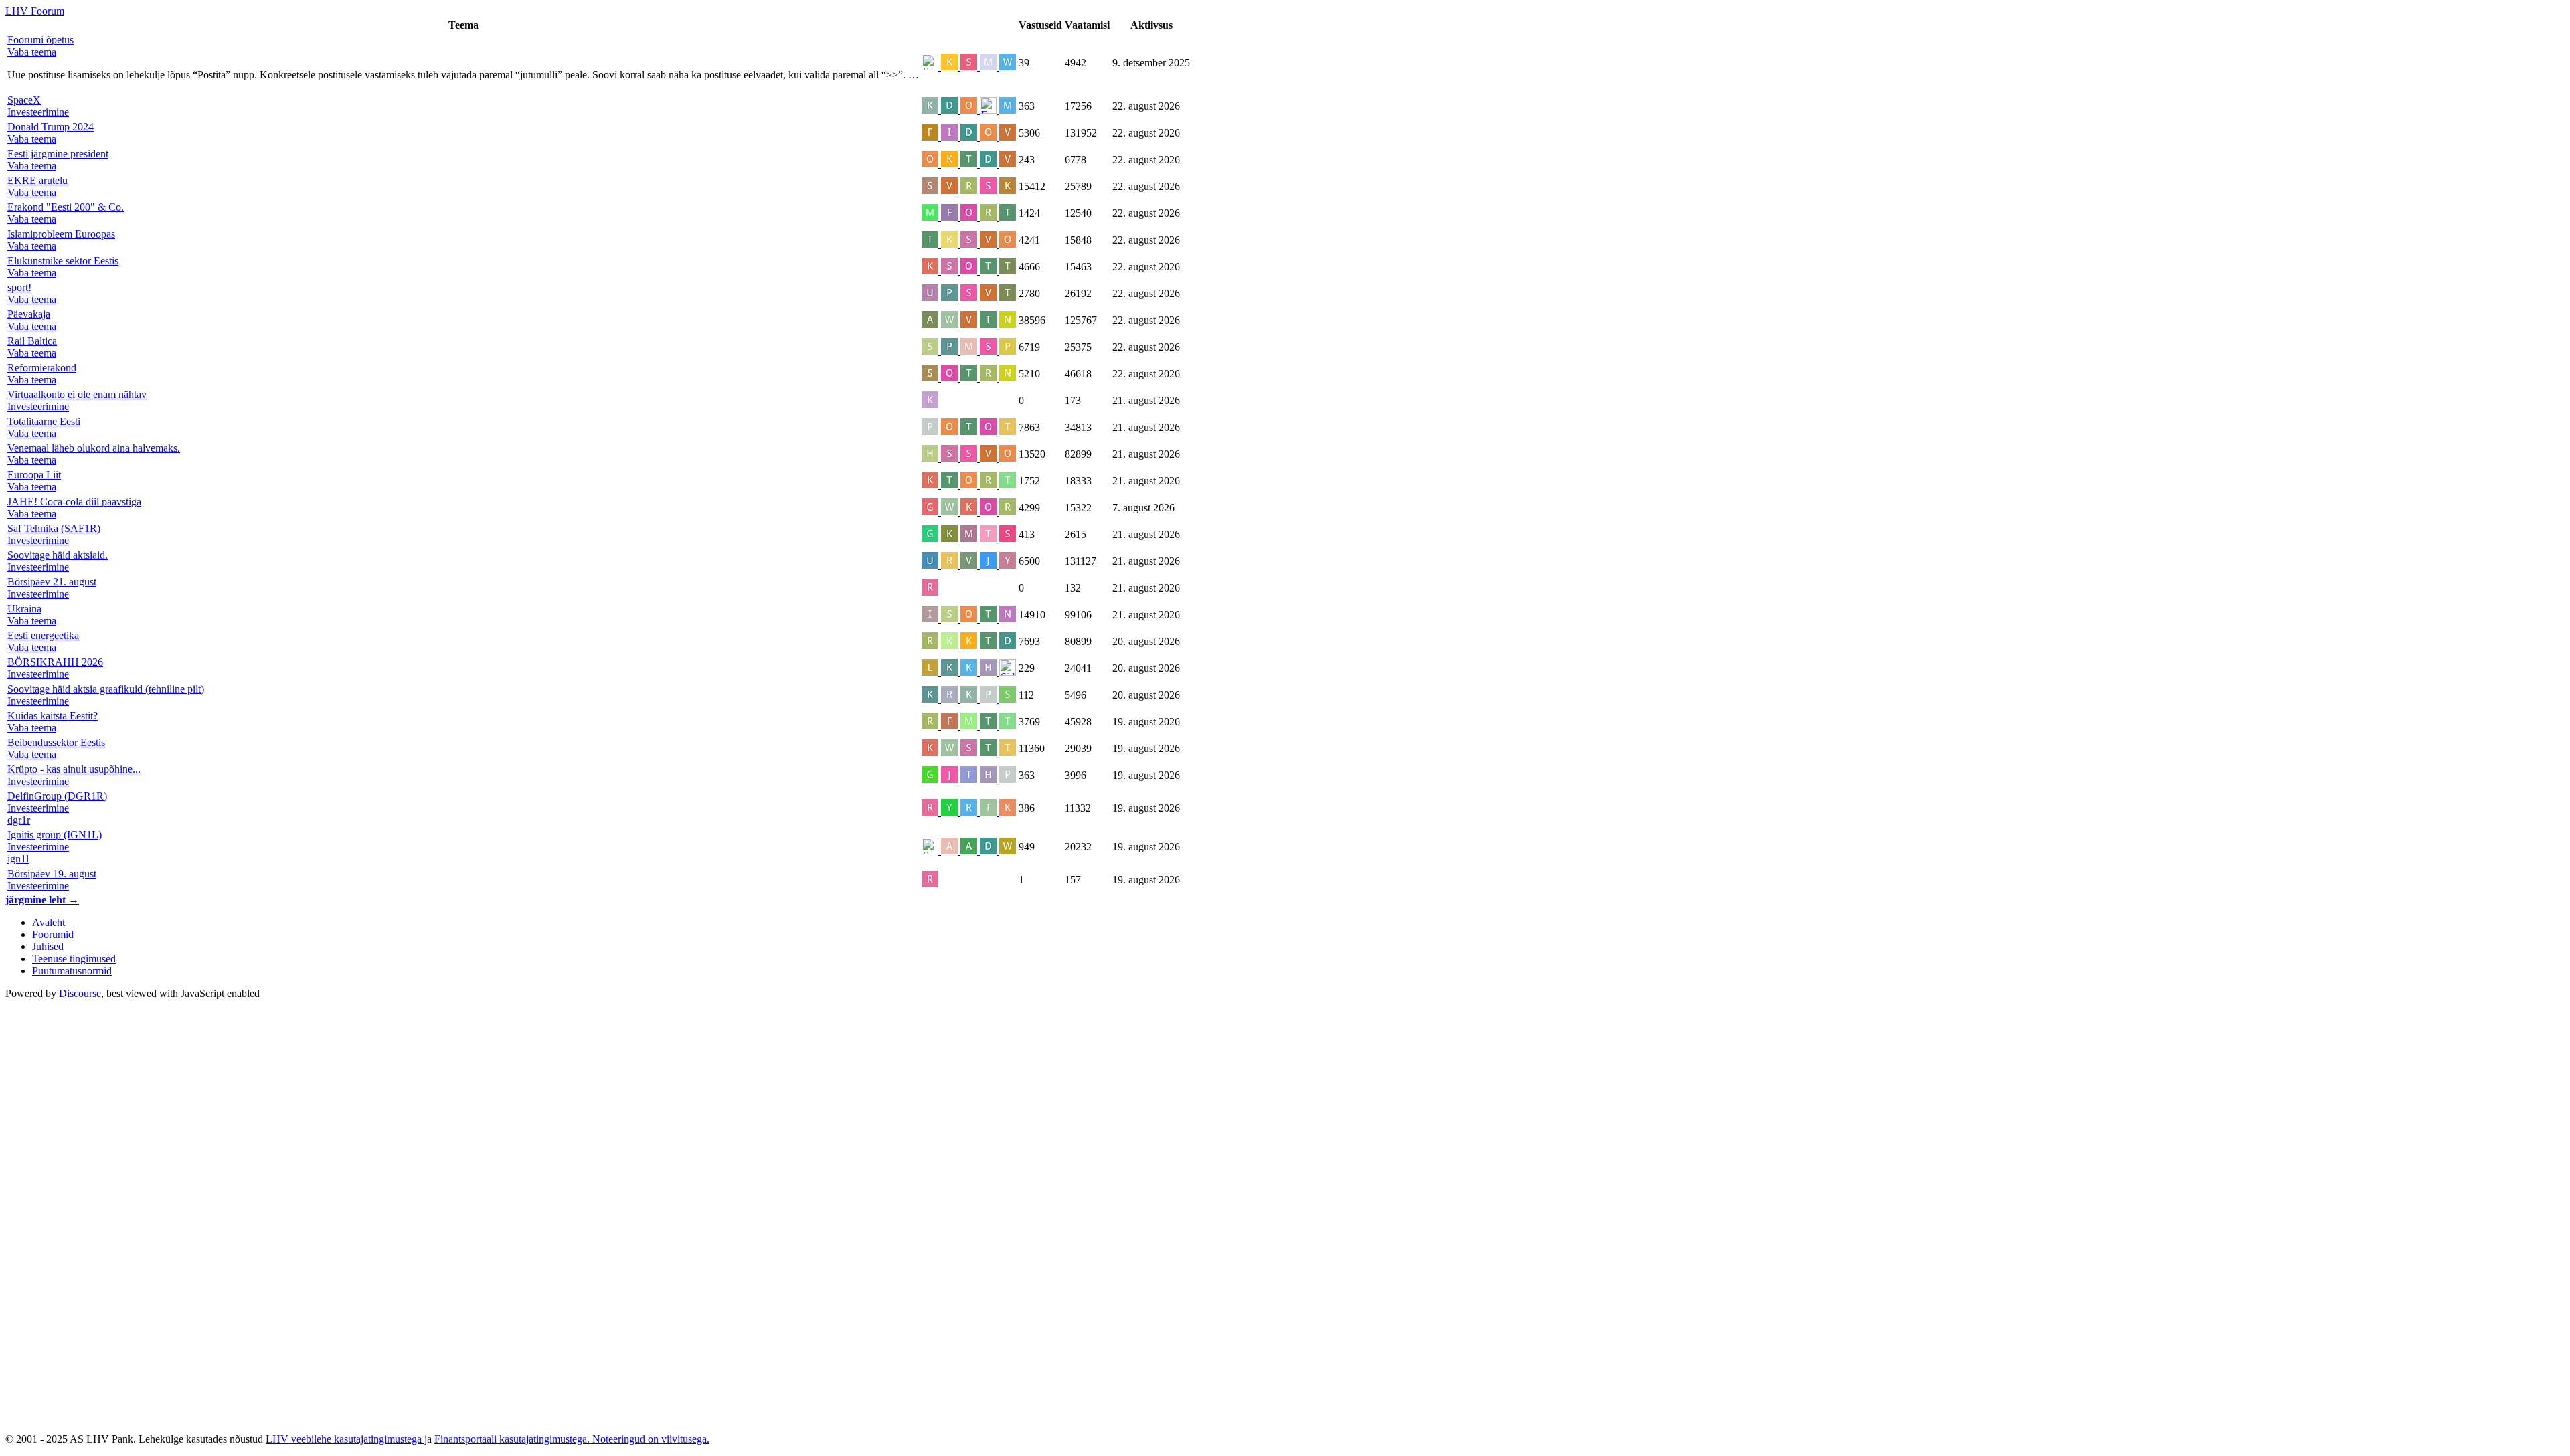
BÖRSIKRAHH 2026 (55, 662)
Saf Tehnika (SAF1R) (54, 528)
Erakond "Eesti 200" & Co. (66, 207)
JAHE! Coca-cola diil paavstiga (74, 502)
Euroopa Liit (34, 475)
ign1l (18, 859)
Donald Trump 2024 (51, 127)
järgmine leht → (42, 900)
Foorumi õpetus (40, 40)
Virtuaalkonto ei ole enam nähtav (77, 394)
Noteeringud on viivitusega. (651, 1439)
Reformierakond (42, 368)
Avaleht (49, 922)
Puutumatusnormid (72, 971)
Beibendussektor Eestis (56, 742)
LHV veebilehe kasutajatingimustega (345, 1439)
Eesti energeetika (43, 635)
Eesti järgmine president (58, 154)
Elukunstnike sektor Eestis (63, 261)
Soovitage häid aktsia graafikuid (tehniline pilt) (106, 689)
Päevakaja (29, 314)
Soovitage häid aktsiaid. (58, 555)
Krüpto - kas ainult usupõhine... (74, 769)
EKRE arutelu (37, 180)
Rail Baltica (32, 341)
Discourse (80, 993)
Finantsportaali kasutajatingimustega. (513, 1439)
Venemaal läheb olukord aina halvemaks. (94, 448)
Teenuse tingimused (74, 959)
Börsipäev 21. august (52, 582)
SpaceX (24, 100)
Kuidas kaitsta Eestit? (53, 716)
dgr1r (19, 820)
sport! (19, 287)
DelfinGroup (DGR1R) (57, 796)
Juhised (48, 946)
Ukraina (24, 609)
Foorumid (53, 934)
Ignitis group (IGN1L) (55, 835)
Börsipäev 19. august (52, 874)
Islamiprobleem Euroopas (61, 234)
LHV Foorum (35, 11)
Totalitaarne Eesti (44, 421)
